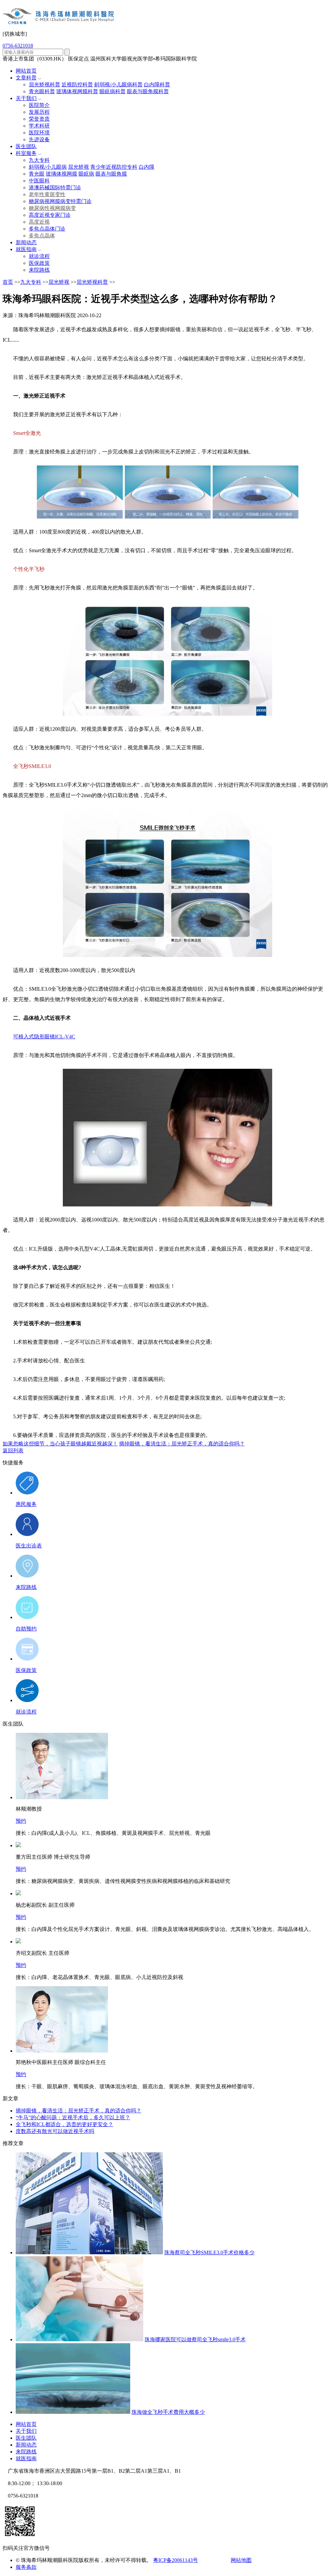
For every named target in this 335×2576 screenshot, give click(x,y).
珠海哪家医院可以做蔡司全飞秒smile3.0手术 (195, 2339)
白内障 (147, 167)
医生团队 (26, 146)
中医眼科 (39, 181)
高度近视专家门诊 (50, 215)
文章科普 (26, 78)
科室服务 (26, 153)
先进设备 (39, 139)
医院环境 (39, 133)
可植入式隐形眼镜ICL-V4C (44, 1037)
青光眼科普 (42, 91)
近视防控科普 (77, 85)
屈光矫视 (79, 167)
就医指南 (26, 249)
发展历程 (39, 112)
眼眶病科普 (113, 91)
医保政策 (39, 263)
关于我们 (26, 98)
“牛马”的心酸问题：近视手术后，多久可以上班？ (73, 2117)
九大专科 (39, 160)
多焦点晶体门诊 (47, 229)
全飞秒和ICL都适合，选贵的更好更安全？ (64, 2124)
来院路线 (39, 270)
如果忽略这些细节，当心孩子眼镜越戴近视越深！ (60, 1444)
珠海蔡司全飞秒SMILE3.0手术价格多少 (209, 2252)
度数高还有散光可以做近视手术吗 (55, 2131)
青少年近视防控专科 (114, 167)
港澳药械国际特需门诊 (55, 188)
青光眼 (37, 174)
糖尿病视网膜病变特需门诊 (60, 201)
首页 (8, 282)
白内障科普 (157, 85)
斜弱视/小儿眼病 (48, 167)
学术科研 (39, 126)
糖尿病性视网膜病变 (52, 208)
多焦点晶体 (42, 236)
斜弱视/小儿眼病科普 (118, 85)
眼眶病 (86, 174)
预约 (21, 1821)
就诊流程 (39, 256)
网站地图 (241, 2560)
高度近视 (39, 222)
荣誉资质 (39, 119)
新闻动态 (26, 242)
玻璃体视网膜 (62, 174)
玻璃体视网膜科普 (77, 91)
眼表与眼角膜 (111, 174)
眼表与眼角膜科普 (148, 91)
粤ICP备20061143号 (176, 2560)
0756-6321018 (18, 46)
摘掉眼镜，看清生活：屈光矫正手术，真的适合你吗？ (182, 1444)
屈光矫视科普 (44, 85)
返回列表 (13, 1450)
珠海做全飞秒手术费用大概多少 (168, 2412)
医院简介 (39, 105)
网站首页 (26, 71)
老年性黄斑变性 (47, 194)
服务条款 (26, 2567)
